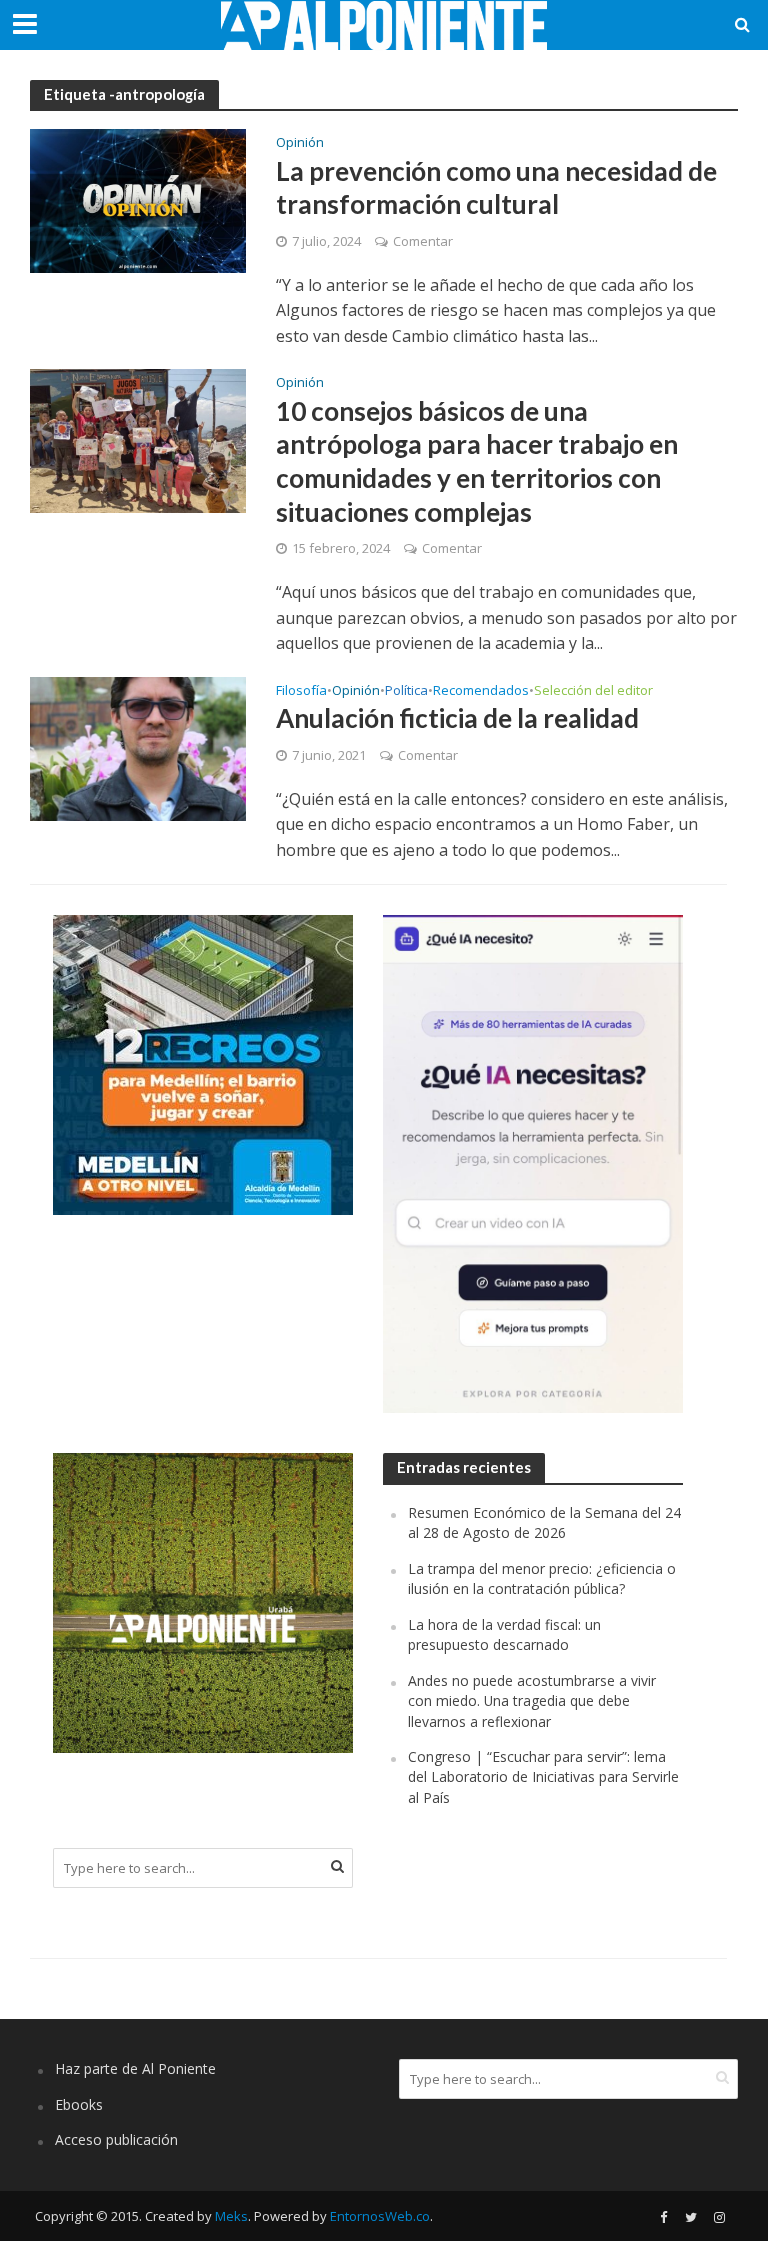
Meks (231, 2216)
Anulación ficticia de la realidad (457, 718)
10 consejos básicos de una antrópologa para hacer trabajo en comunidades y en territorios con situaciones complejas (477, 461)
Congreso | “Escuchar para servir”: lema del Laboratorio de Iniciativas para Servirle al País (543, 1777)
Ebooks (79, 2104)
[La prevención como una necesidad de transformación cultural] (138, 199)
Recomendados (481, 691)
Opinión (300, 143)
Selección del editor (593, 691)
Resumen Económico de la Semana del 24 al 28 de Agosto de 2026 (544, 1522)
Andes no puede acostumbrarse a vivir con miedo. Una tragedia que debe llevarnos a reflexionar (532, 1701)
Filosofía (301, 691)
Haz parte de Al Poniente (135, 2068)
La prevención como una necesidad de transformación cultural (496, 188)
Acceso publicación (116, 2139)
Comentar (423, 241)
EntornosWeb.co (380, 2216)
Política (406, 691)
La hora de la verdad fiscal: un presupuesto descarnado (504, 1634)
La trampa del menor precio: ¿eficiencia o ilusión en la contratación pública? (542, 1578)
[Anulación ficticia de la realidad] (138, 747)
